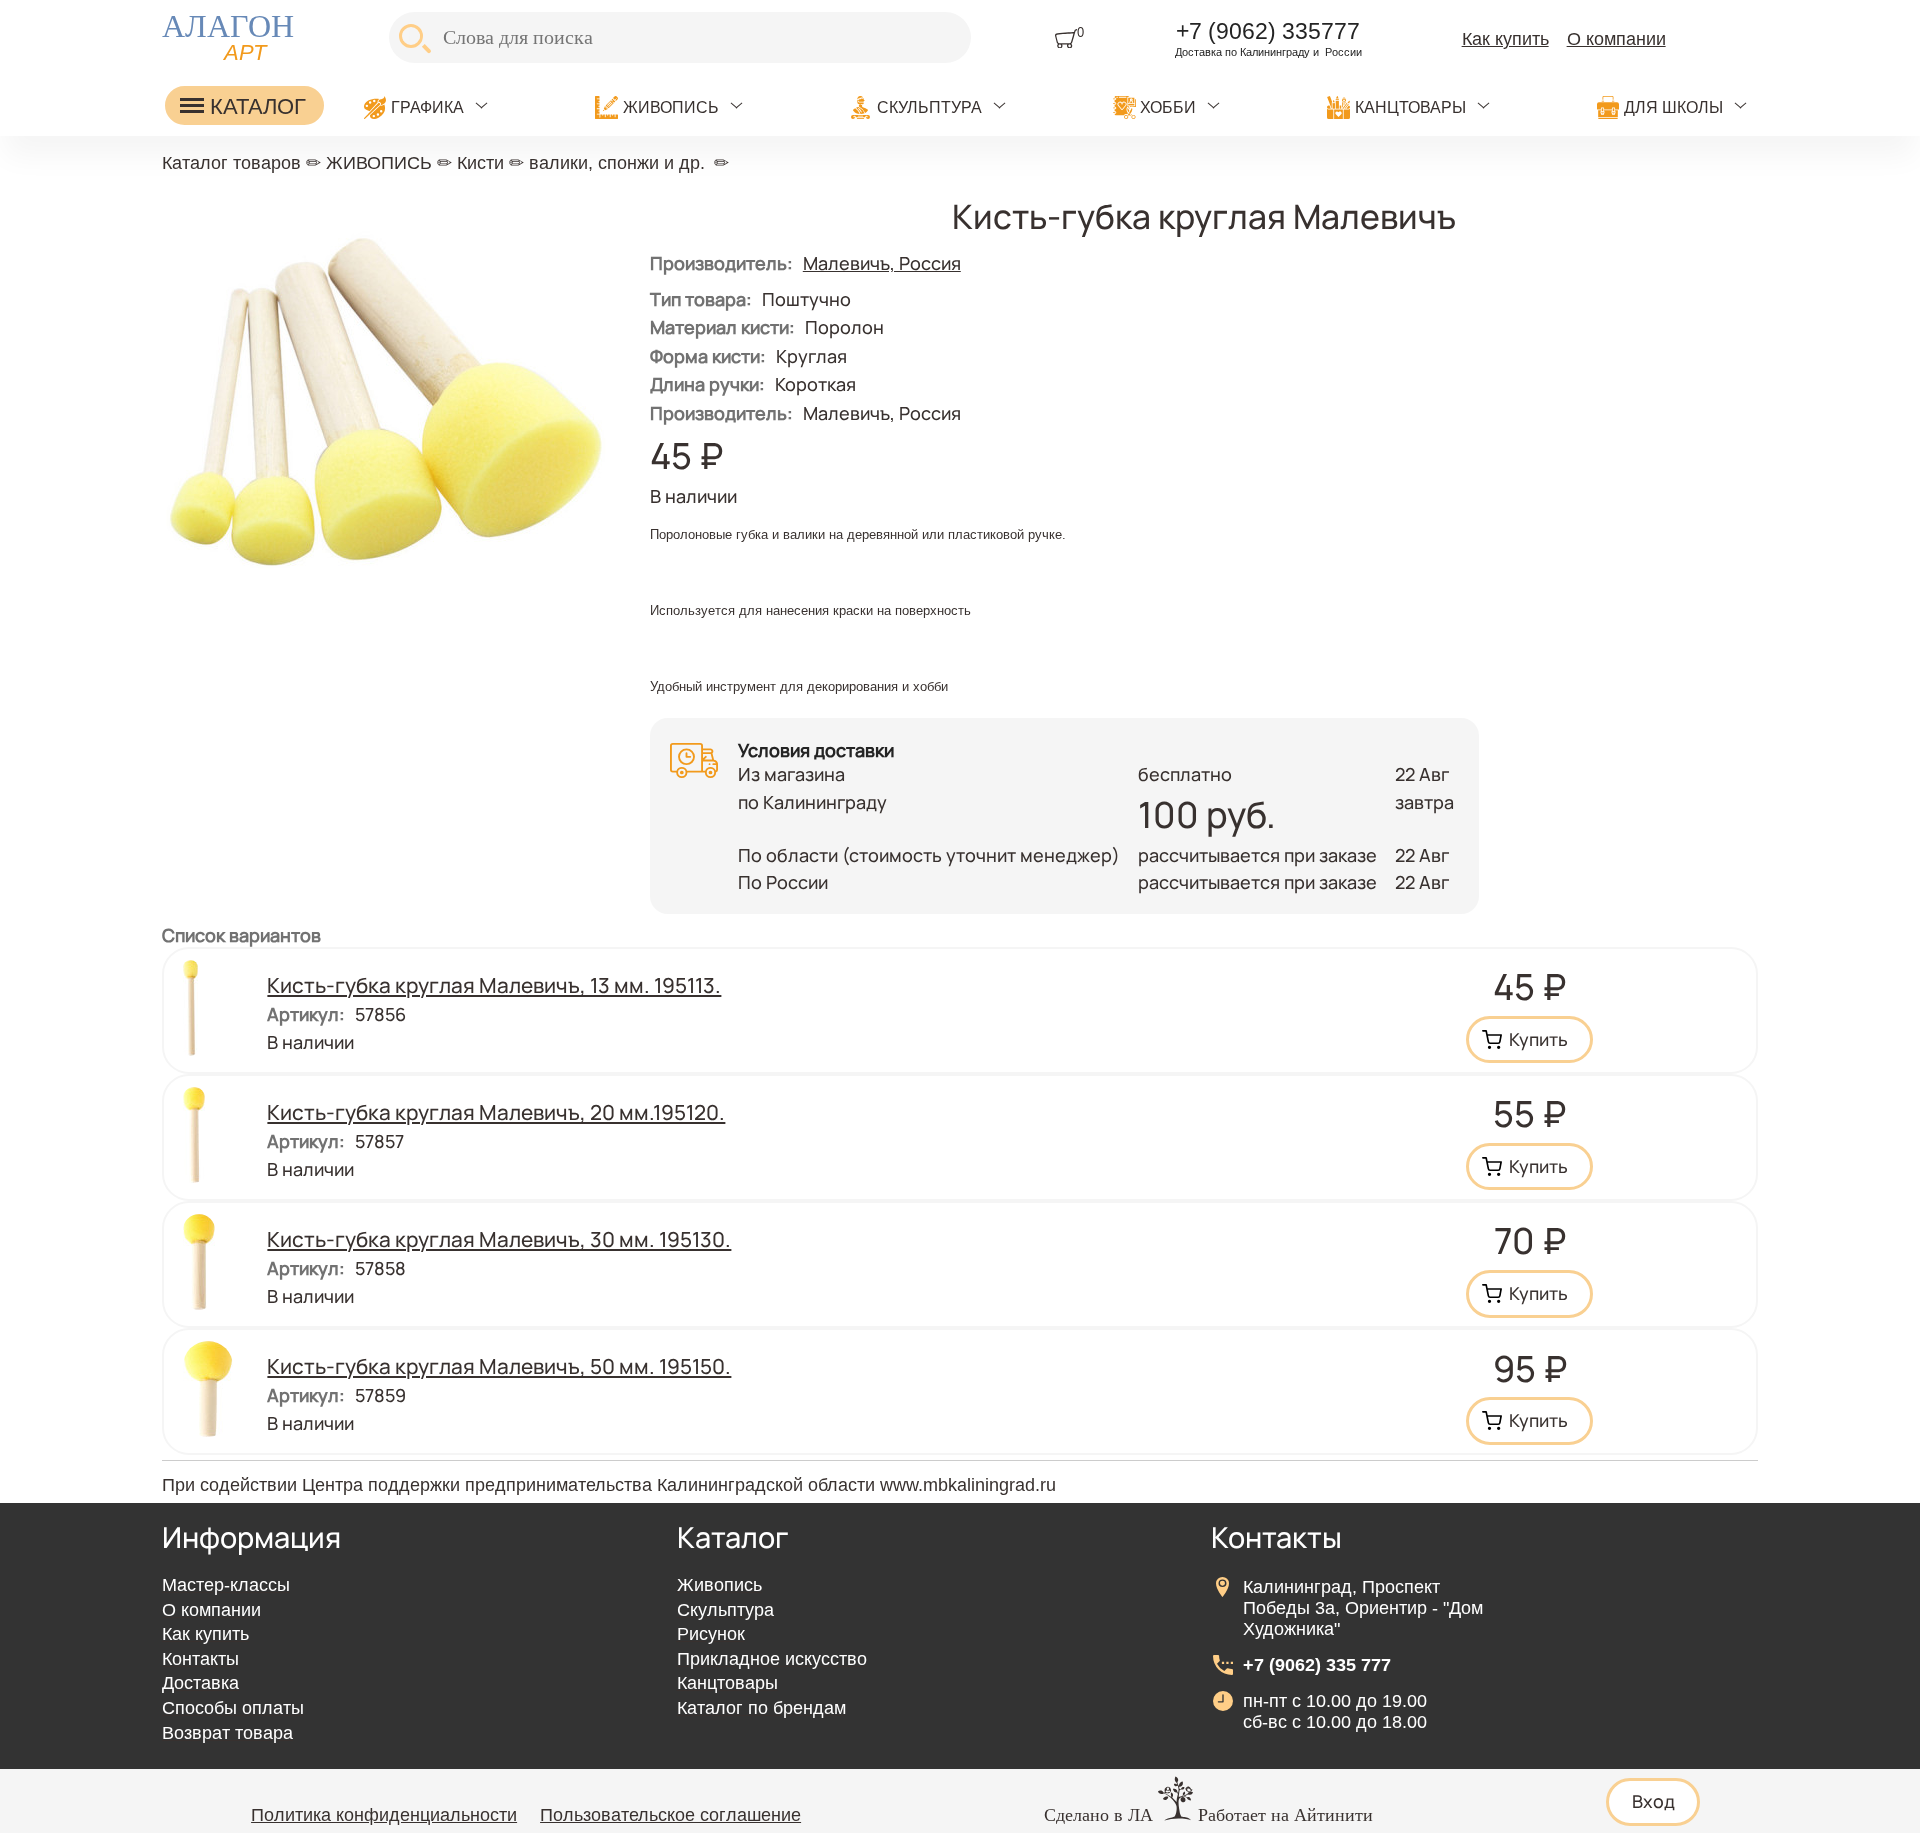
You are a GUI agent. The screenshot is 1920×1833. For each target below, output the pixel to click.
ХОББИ (1168, 107)
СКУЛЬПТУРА (929, 107)
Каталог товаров (231, 163)
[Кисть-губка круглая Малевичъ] (387, 641)
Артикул (306, 1014)
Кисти (480, 163)
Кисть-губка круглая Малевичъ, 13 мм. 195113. (494, 985)
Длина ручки (707, 384)
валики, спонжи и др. (617, 163)
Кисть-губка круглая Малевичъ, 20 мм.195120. (496, 1112)
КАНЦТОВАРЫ (1410, 107)
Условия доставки (816, 750)
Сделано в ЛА (1098, 1815)
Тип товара (701, 299)
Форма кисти (708, 356)
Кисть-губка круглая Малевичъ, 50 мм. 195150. (499, 1366)
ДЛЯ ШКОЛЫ (1673, 107)
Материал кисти (722, 327)
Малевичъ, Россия (882, 263)
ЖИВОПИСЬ (671, 107)
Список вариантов (241, 935)
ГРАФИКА (427, 107)
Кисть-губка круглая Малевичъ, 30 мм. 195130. (499, 1239)
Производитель (721, 413)
